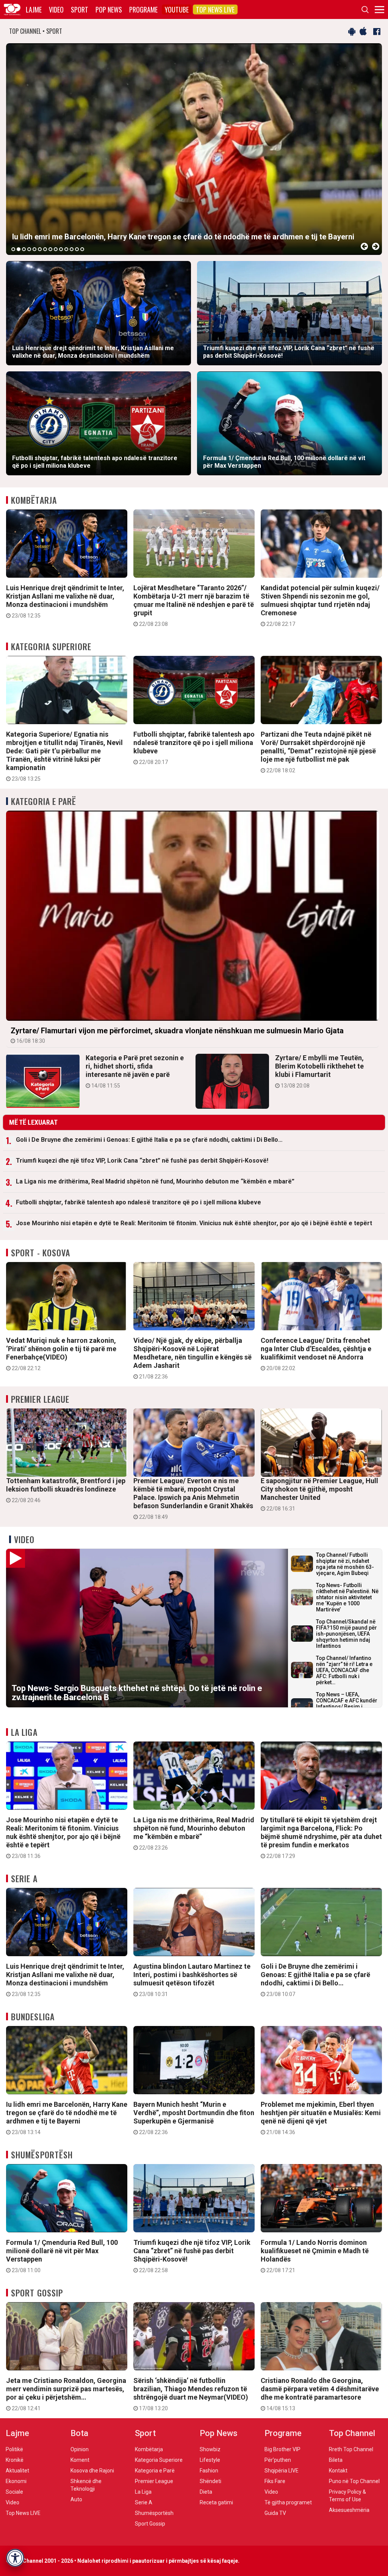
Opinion (80, 2449)
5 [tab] (34, 249)
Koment (80, 2460)
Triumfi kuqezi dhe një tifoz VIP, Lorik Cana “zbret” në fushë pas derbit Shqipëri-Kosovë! (142, 1161)
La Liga (24, 1732)
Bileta (336, 2460)
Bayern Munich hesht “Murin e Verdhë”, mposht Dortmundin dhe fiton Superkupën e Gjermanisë (194, 2118)
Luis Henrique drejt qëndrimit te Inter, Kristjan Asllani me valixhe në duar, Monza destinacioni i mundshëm (65, 601)
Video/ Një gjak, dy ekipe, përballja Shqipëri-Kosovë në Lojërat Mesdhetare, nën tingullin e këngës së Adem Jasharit (192, 1358)
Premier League (40, 1399)
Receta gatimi (216, 2502)
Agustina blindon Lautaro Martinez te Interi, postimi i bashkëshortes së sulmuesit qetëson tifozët (192, 1980)
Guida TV (275, 2513)
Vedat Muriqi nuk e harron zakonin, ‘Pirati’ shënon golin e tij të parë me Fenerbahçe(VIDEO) (61, 1354)
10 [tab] (61, 249)
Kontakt (338, 2471)
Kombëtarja (34, 500)
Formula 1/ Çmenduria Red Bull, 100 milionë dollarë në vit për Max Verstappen (62, 2256)
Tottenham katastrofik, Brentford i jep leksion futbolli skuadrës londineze (66, 1490)
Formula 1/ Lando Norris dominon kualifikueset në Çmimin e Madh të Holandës (315, 2256)
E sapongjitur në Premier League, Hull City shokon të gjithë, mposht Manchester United (319, 1494)
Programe (143, 9)
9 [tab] (56, 249)
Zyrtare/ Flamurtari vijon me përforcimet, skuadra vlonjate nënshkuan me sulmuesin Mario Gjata (177, 1035)
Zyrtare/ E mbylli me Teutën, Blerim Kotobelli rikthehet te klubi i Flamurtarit (319, 1071)
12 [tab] (72, 249)
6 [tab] (40, 249)
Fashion (209, 2471)
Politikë (14, 2449)
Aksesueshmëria (349, 2510)
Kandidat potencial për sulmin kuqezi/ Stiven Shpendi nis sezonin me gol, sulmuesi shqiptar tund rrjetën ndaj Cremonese (320, 605)
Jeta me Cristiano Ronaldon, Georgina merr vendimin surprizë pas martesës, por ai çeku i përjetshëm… (66, 2394)
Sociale (14, 2492)
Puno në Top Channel (354, 2481)
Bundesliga (33, 2016)
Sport (80, 9)
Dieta (206, 2492)
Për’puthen (278, 2460)
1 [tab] (13, 249)
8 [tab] (50, 249)
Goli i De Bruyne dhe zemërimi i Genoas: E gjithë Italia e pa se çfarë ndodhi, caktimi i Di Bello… (149, 1140)
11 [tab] (66, 249)
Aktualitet (17, 2471)
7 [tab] (45, 249)
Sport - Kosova (41, 1253)
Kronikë (15, 2460)
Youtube (177, 9)
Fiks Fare (275, 2481)
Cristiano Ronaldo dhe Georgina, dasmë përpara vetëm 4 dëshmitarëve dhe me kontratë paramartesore (320, 2394)
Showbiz (210, 2449)
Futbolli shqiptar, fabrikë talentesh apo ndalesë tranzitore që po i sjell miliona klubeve (194, 748)
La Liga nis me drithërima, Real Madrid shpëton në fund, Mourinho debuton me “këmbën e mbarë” (155, 1181)
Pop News (109, 9)
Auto (76, 2499)
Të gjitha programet (288, 2502)
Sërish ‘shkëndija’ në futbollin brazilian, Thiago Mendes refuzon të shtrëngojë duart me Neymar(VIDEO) (191, 2394)
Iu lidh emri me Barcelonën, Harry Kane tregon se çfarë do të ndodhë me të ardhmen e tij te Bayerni (67, 2118)
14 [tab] (82, 249)
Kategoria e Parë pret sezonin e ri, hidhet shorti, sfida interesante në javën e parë (135, 1071)
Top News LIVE (215, 9)
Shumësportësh (42, 2155)
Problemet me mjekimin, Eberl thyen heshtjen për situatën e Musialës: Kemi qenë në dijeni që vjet (321, 2118)
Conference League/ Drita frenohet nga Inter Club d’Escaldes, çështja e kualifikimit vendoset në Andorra (316, 1354)
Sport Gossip (37, 2293)
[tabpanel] (194, 149)
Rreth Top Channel (351, 2449)
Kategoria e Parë (44, 801)
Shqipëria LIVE (282, 2471)
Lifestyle (210, 2460)
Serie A (24, 1878)
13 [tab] (77, 249)
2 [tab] (19, 249)
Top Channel (352, 2433)
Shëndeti (210, 2481)
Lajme (34, 9)
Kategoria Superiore (51, 646)
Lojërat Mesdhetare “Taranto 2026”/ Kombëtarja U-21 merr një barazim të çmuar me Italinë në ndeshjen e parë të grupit (194, 605)
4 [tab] (29, 249)
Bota (79, 2433)
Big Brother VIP (282, 2449)
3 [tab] (24, 249)
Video (56, 9)
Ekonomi (16, 2481)
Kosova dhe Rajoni (92, 2471)
